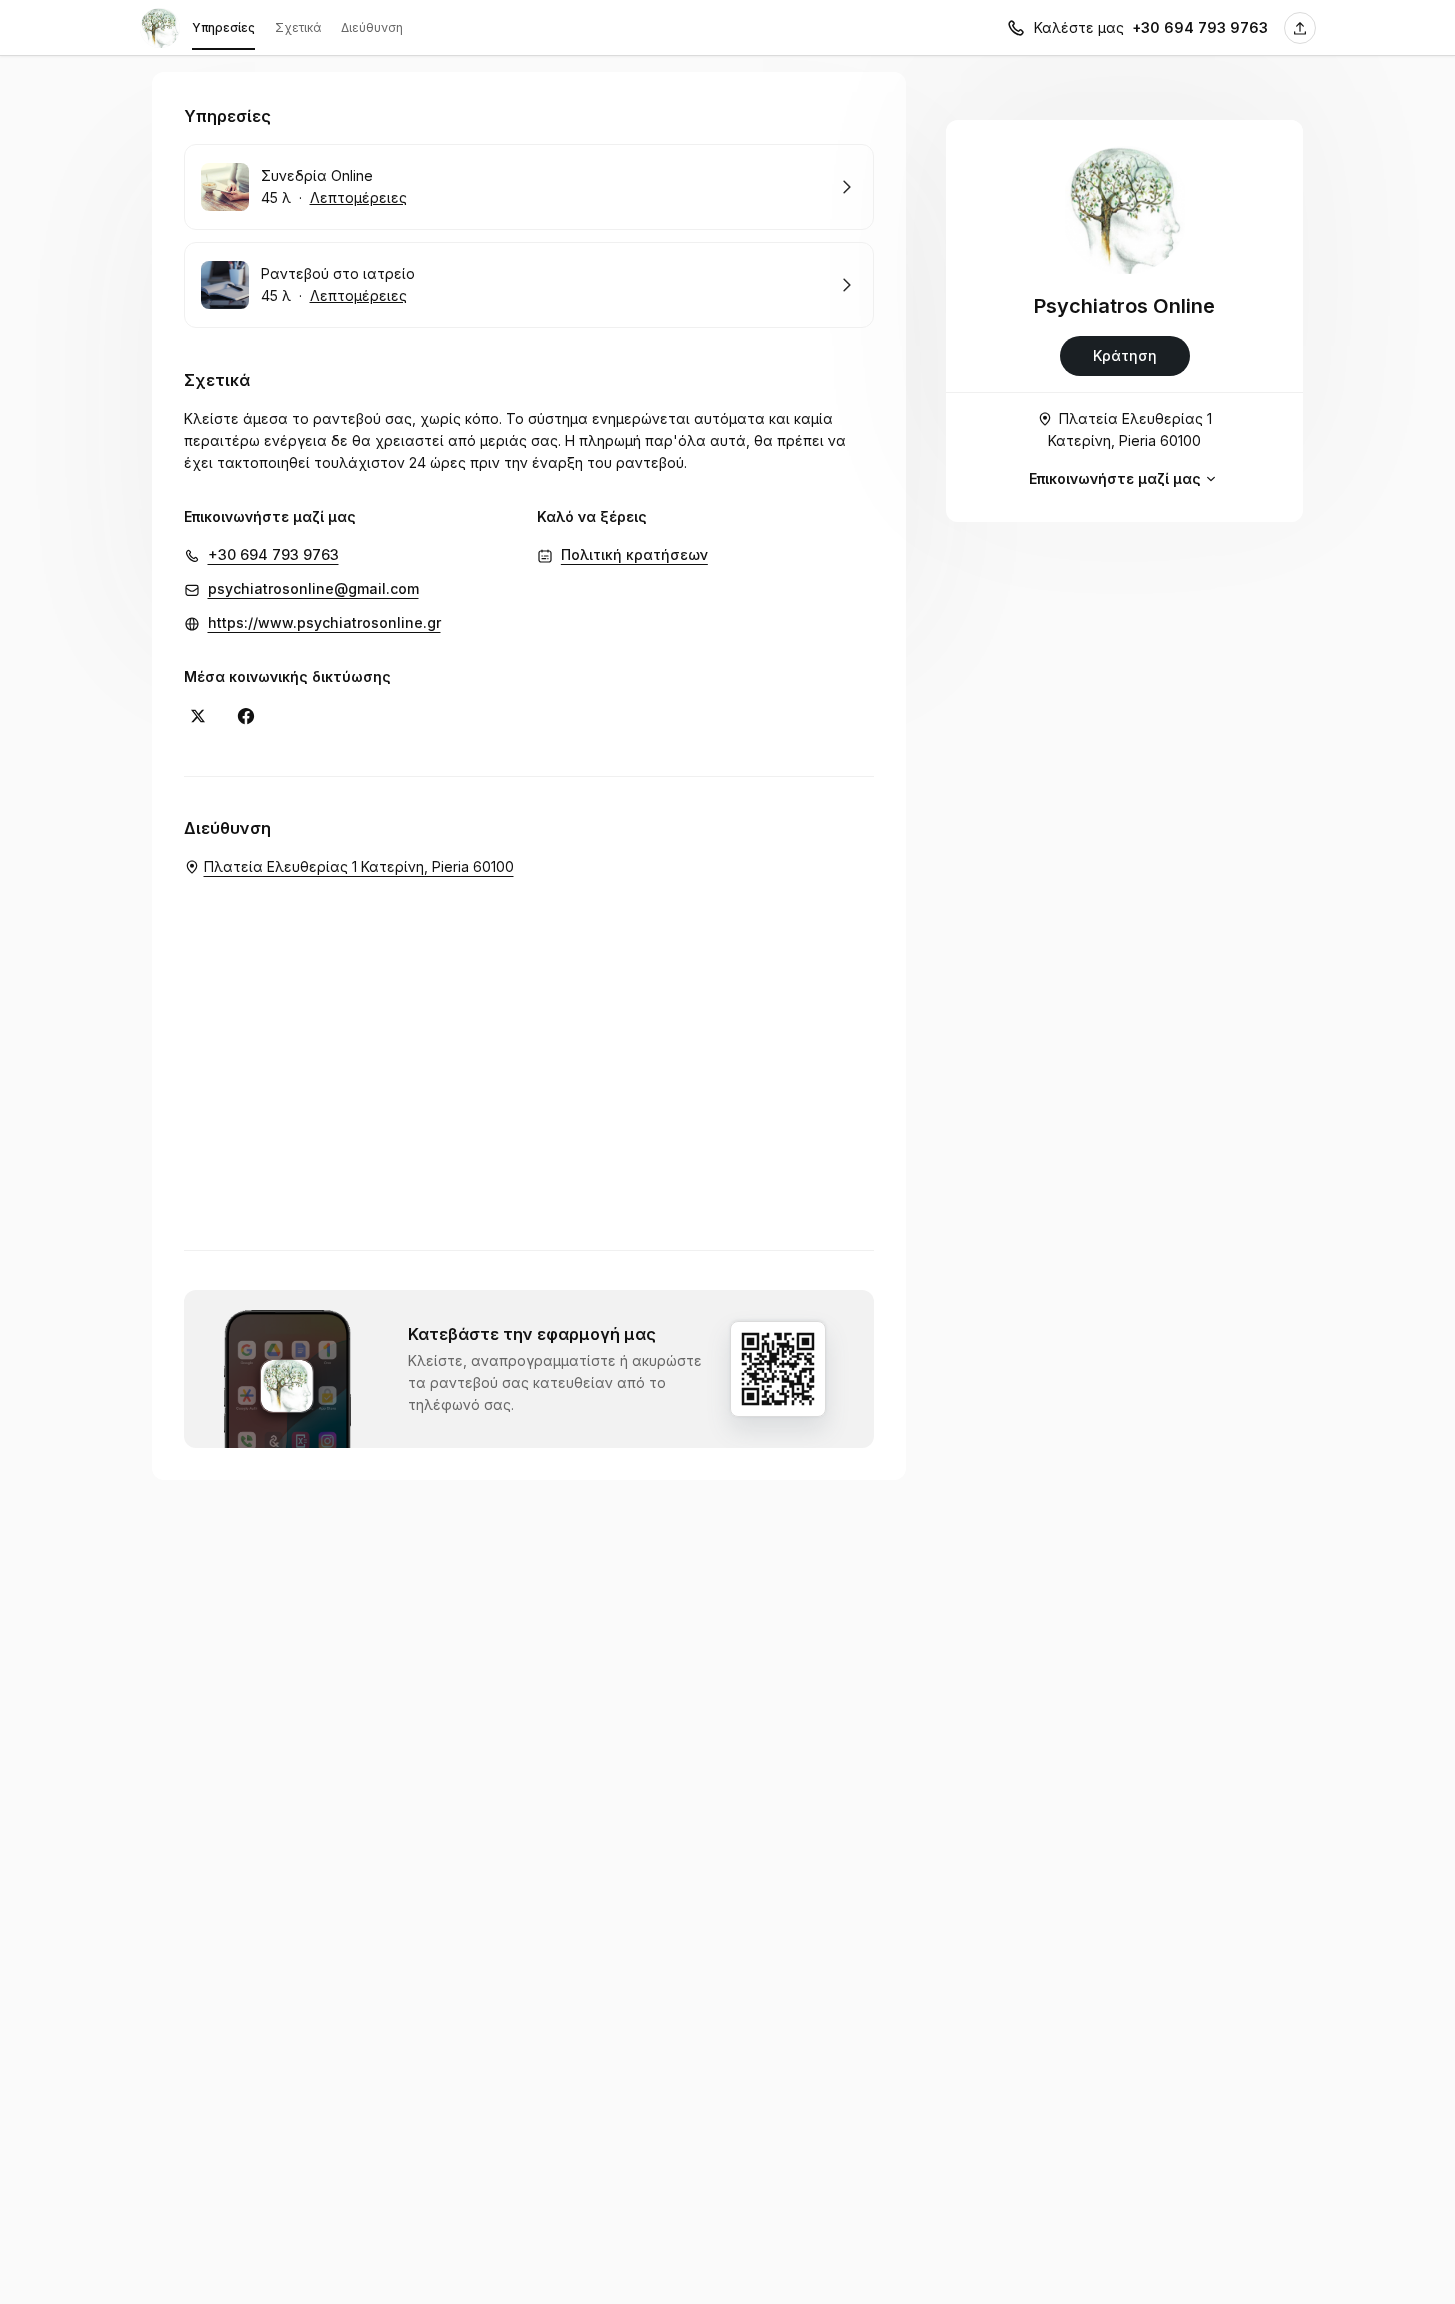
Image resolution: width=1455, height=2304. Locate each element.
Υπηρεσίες (223, 27)
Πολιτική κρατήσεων (634, 554)
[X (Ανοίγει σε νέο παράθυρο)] (198, 716)
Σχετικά (298, 27)
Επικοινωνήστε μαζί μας (1115, 478)
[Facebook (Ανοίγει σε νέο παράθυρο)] (246, 716)
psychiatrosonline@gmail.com (313, 588)
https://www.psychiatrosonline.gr (324, 622)
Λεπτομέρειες (358, 197)
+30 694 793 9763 (1200, 27)
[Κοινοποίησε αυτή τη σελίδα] (1300, 28)
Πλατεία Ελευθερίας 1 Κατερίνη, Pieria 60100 (1130, 429)
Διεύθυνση (372, 27)
